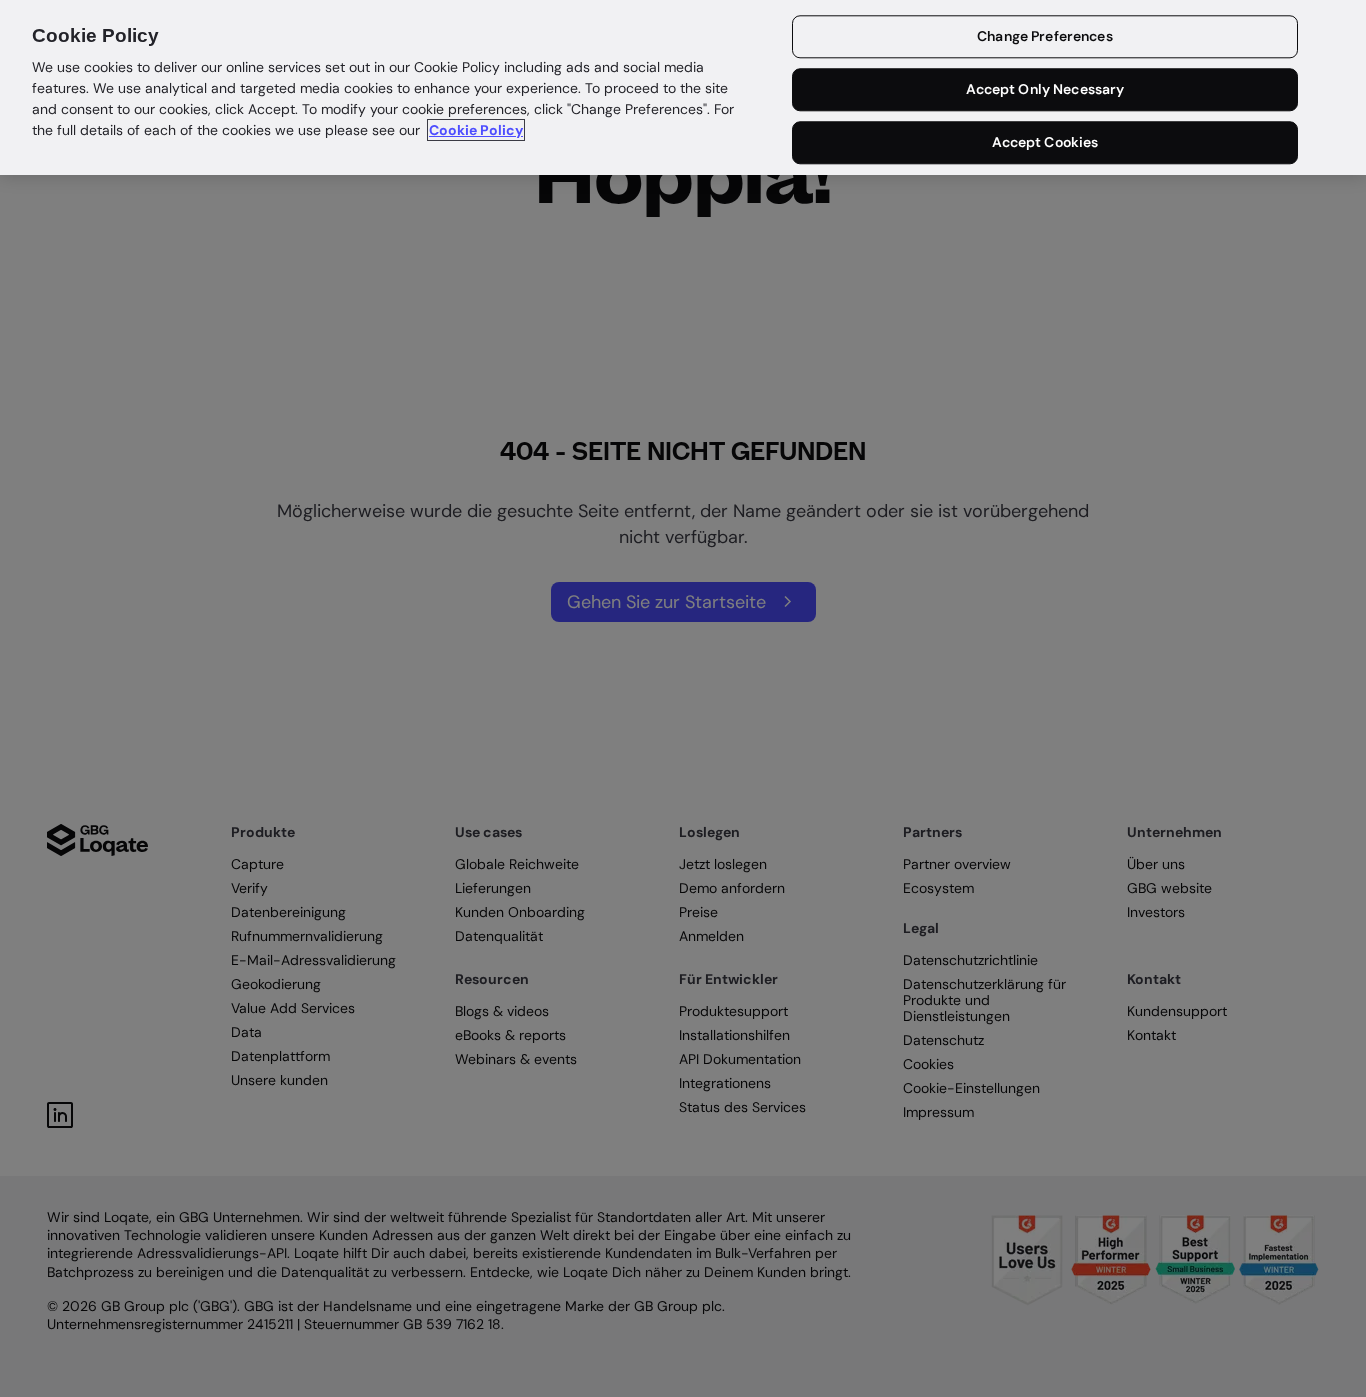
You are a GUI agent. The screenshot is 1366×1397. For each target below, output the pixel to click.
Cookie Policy (476, 130)
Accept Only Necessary (1045, 90)
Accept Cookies (1045, 142)
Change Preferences (1045, 37)
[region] (683, 87)
